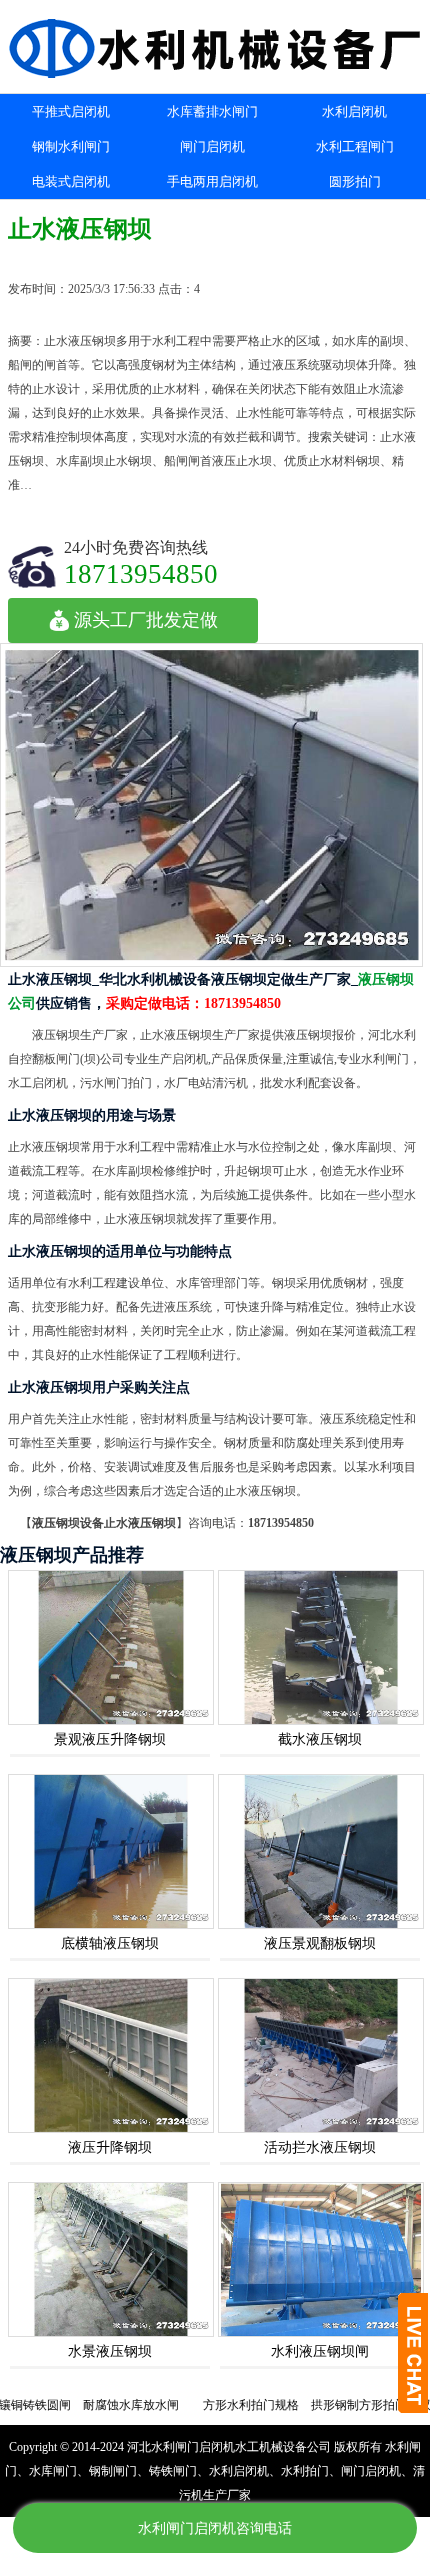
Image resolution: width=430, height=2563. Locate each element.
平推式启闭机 (71, 111)
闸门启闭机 (212, 146)
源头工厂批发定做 (146, 620)
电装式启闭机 (71, 181)
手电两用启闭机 (212, 181)
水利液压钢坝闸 (320, 2351)
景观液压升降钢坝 (110, 1739)
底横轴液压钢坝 (110, 1943)
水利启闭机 (354, 111)
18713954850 (141, 573)
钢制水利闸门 (71, 146)
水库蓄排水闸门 (212, 111)
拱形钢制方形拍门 (327, 2405)
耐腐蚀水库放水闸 (99, 2405)
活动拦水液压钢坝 (320, 2147)
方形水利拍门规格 (219, 2405)
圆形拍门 (355, 181)
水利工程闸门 (355, 146)
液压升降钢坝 (110, 2147)
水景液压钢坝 (110, 2351)
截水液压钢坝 (320, 1739)
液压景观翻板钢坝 (320, 1943)
